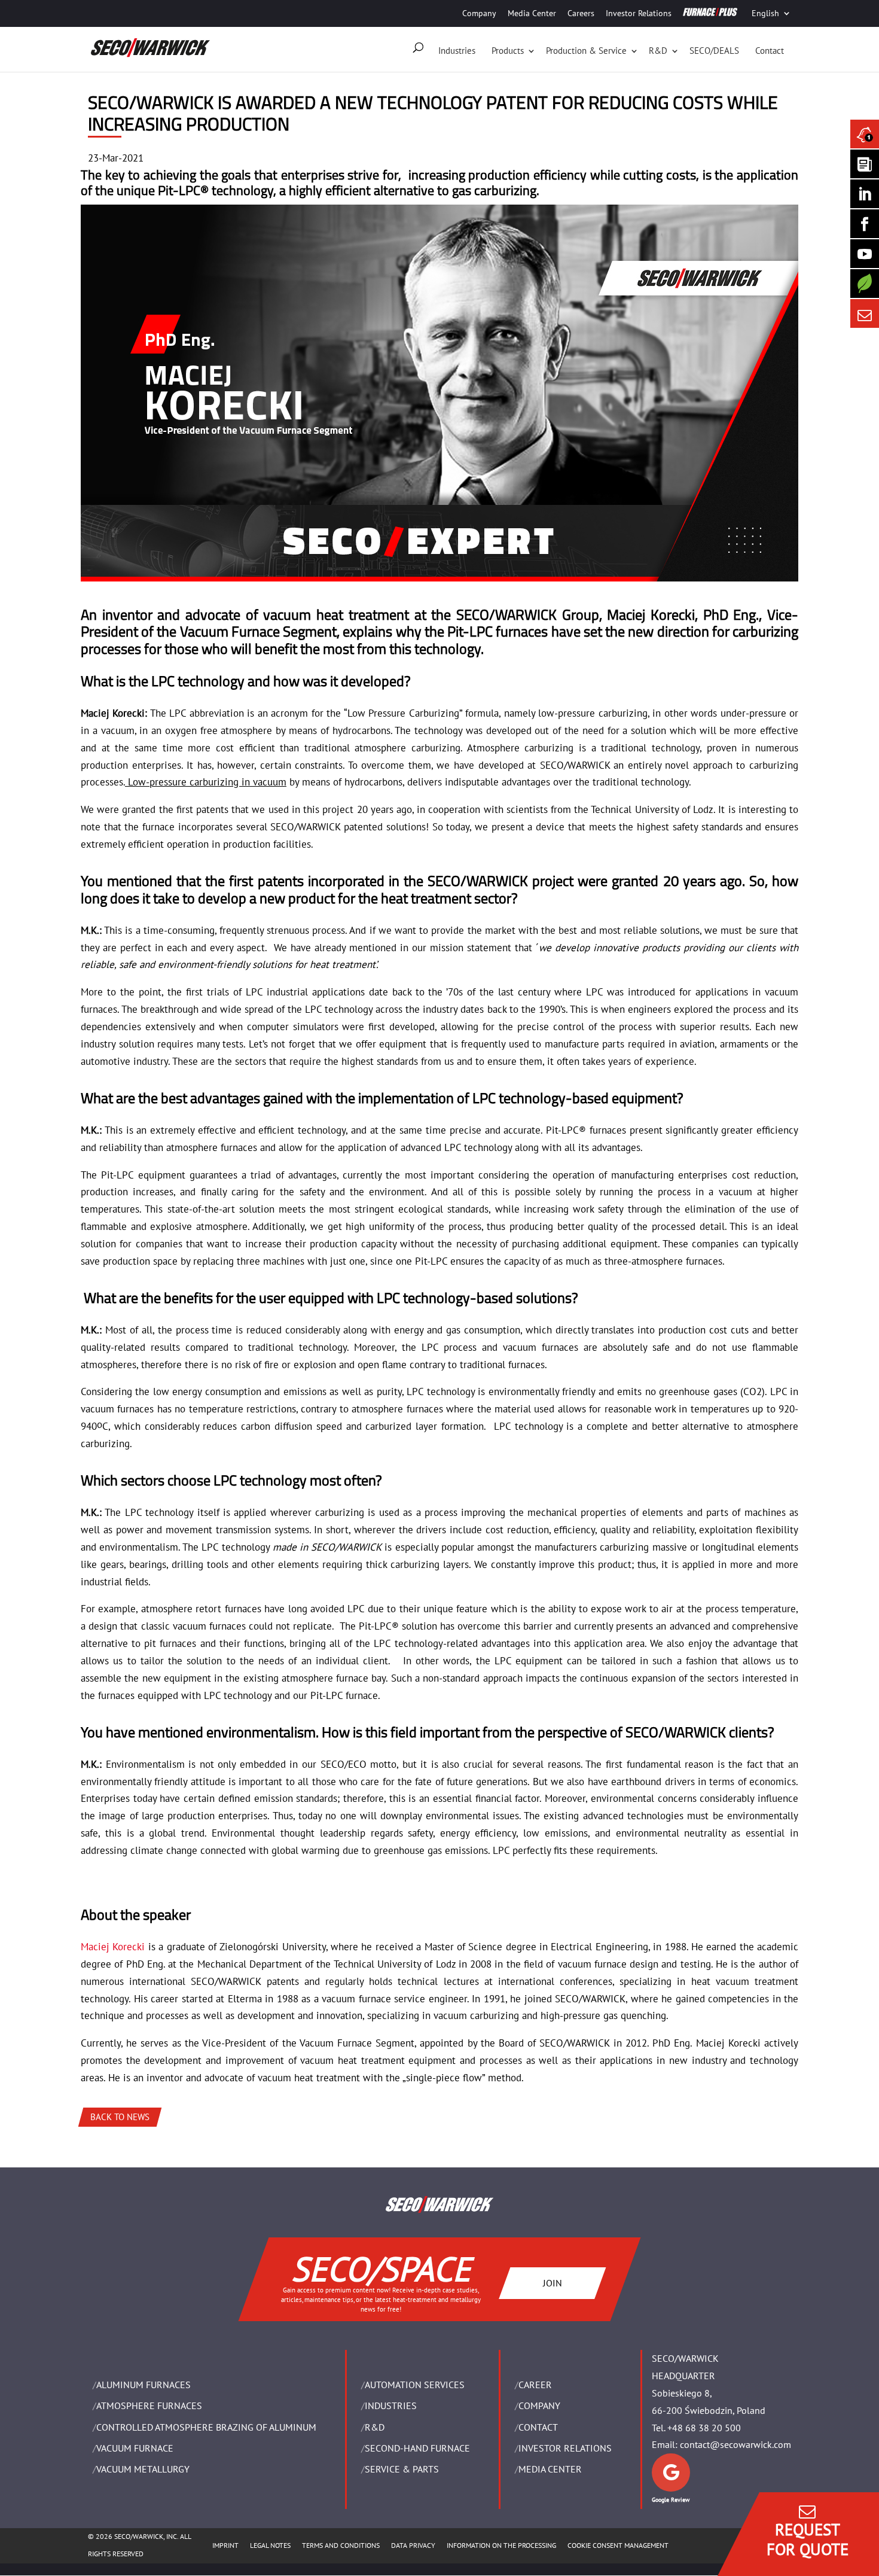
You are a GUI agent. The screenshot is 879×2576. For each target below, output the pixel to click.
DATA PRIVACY (413, 2545)
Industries (457, 51)
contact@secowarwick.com (735, 2444)
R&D (658, 51)
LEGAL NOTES (270, 2545)
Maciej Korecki (651, 614)
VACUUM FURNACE (135, 2448)
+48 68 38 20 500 (704, 2428)
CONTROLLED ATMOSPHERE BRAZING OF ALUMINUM (206, 2427)
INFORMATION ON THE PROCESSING (501, 2545)
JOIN (553, 2283)
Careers (581, 13)
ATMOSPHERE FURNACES (149, 2406)
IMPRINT (225, 2545)
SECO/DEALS (714, 51)
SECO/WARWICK (506, 614)
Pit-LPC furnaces (498, 631)
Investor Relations (639, 13)
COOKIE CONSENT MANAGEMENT (618, 2545)
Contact (770, 51)
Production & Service (586, 51)
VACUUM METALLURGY (143, 2469)
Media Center (532, 13)
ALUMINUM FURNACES (144, 2385)
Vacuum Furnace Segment (258, 631)
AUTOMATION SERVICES (415, 2385)
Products (508, 51)
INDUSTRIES (391, 2406)
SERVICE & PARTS (402, 2469)
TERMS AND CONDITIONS (341, 2545)
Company (479, 13)
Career (535, 2385)
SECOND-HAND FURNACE (417, 2448)
